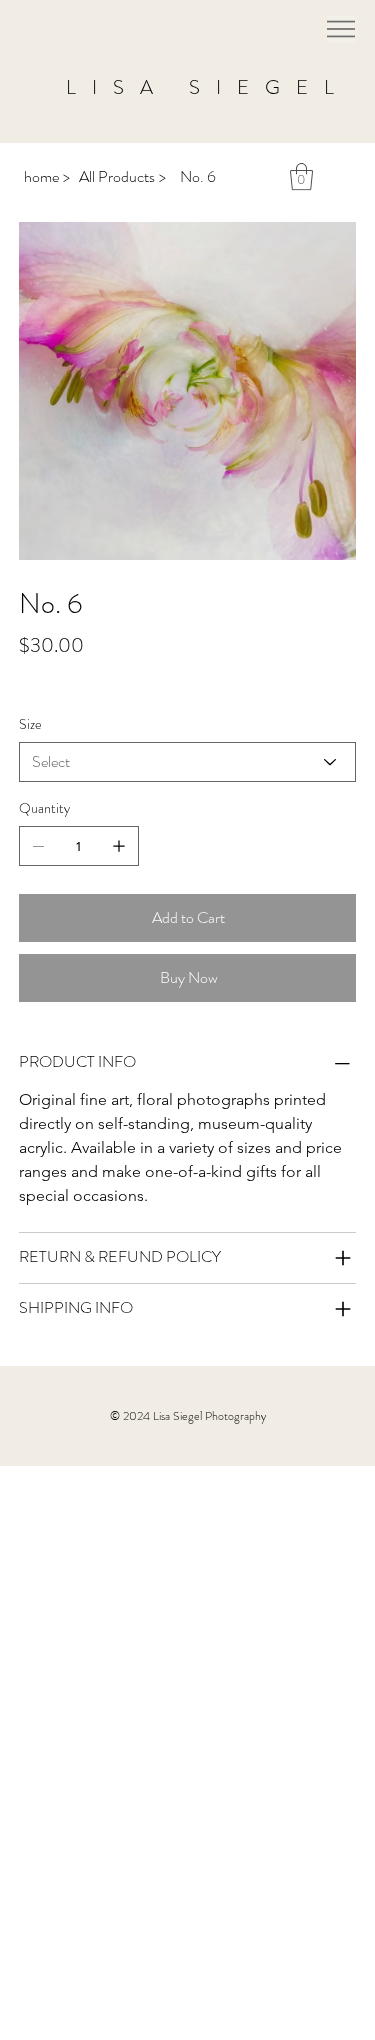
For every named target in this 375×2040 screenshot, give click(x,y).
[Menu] (341, 30)
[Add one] (119, 846)
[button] (301, 176)
